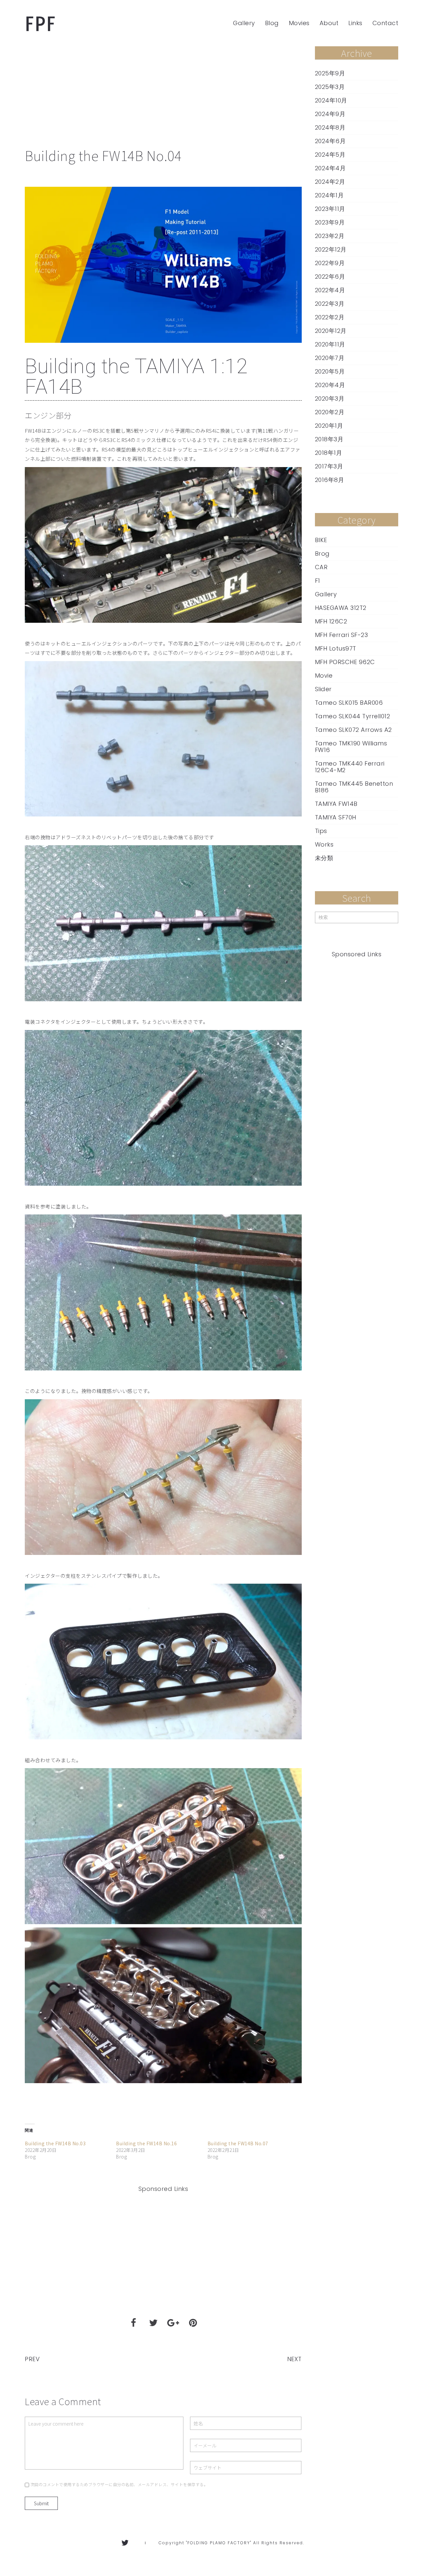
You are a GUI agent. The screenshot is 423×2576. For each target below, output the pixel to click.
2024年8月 (330, 128)
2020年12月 (331, 331)
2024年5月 (330, 155)
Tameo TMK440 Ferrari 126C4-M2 (350, 767)
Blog (272, 23)
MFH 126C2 (331, 621)
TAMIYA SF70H (336, 817)
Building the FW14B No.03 (55, 2143)
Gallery (244, 23)
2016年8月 (330, 480)
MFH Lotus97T (336, 649)
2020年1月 (329, 426)
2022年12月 (331, 250)
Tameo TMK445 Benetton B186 (354, 787)
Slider (323, 689)
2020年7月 (330, 358)
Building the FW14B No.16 (146, 2143)
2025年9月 (330, 73)
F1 (318, 581)
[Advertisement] (163, 96)
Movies (299, 23)
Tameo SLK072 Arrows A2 (353, 730)
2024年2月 (330, 182)
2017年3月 (329, 466)
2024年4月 (330, 168)
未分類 (324, 858)
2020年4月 (330, 385)
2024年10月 (331, 100)
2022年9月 (330, 263)
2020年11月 (330, 344)
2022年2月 (330, 317)
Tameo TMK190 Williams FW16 (351, 747)
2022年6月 (330, 277)
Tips (321, 831)
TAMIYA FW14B (336, 804)
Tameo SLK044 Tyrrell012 (353, 716)
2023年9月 (330, 222)
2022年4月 (330, 290)
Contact (385, 23)
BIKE (321, 540)
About (329, 23)
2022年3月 (330, 304)
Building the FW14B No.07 (238, 2143)
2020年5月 (330, 372)
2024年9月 (330, 114)
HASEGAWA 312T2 (341, 608)
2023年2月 (330, 236)
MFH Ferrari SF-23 (342, 635)
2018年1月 (329, 453)
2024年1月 (329, 195)
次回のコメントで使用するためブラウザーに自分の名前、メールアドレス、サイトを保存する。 (119, 2484)
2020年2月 (330, 412)
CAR (321, 567)
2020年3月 (330, 399)
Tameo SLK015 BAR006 (349, 703)
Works (324, 845)
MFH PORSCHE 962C (345, 662)
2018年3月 (329, 439)
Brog (322, 554)
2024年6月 (330, 141)
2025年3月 (330, 87)
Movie (324, 676)
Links (355, 23)
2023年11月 (330, 209)
